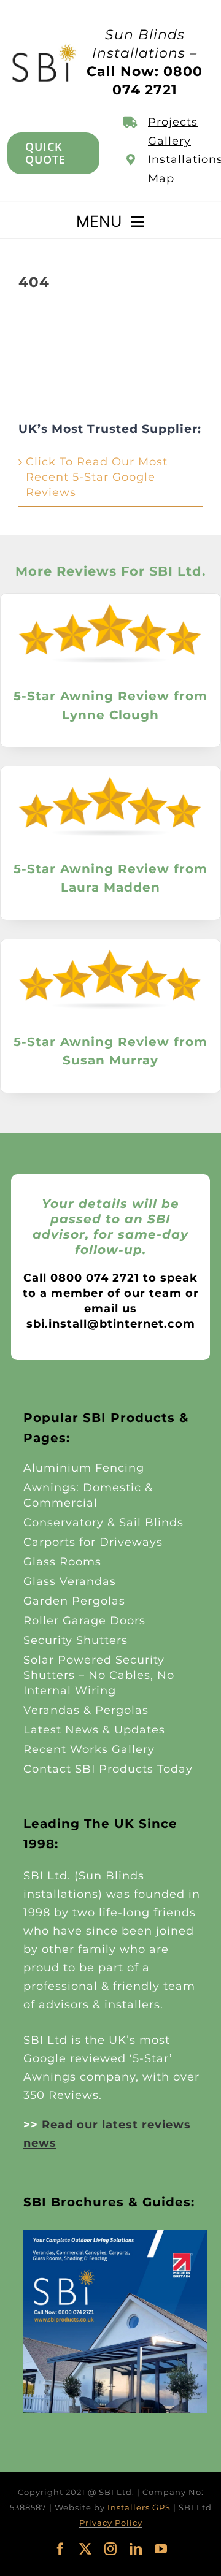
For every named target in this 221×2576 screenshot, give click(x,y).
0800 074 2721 (95, 1278)
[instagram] (111, 2549)
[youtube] (161, 2549)
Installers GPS (139, 2507)
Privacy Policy (111, 2523)
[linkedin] (136, 2549)
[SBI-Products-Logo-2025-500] (44, 48)
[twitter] (86, 2549)
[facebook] (60, 2549)
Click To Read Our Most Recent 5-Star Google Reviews (97, 477)
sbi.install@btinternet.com (111, 1324)
